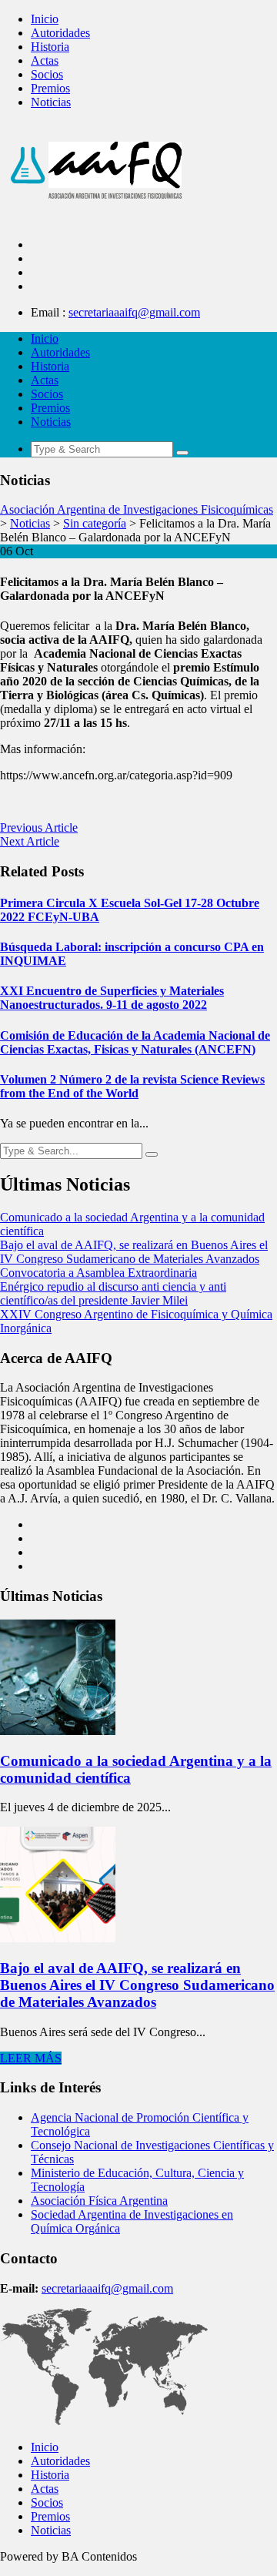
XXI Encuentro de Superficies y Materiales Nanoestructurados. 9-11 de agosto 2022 (112, 998)
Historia (50, 47)
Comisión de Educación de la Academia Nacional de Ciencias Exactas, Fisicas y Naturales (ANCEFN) (135, 1042)
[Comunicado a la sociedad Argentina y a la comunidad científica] (58, 1731)
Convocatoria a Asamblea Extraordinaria (98, 1273)
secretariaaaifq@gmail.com (134, 312)
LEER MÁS (31, 2058)
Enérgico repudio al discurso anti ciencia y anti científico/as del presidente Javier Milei (113, 1293)
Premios (50, 88)
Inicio (45, 19)
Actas (45, 60)
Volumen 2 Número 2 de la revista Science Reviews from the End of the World (132, 1086)
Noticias (51, 102)
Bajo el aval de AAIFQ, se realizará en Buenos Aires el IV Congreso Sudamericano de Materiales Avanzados (134, 1252)
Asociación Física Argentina (99, 2201)
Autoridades (60, 33)
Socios (47, 74)
